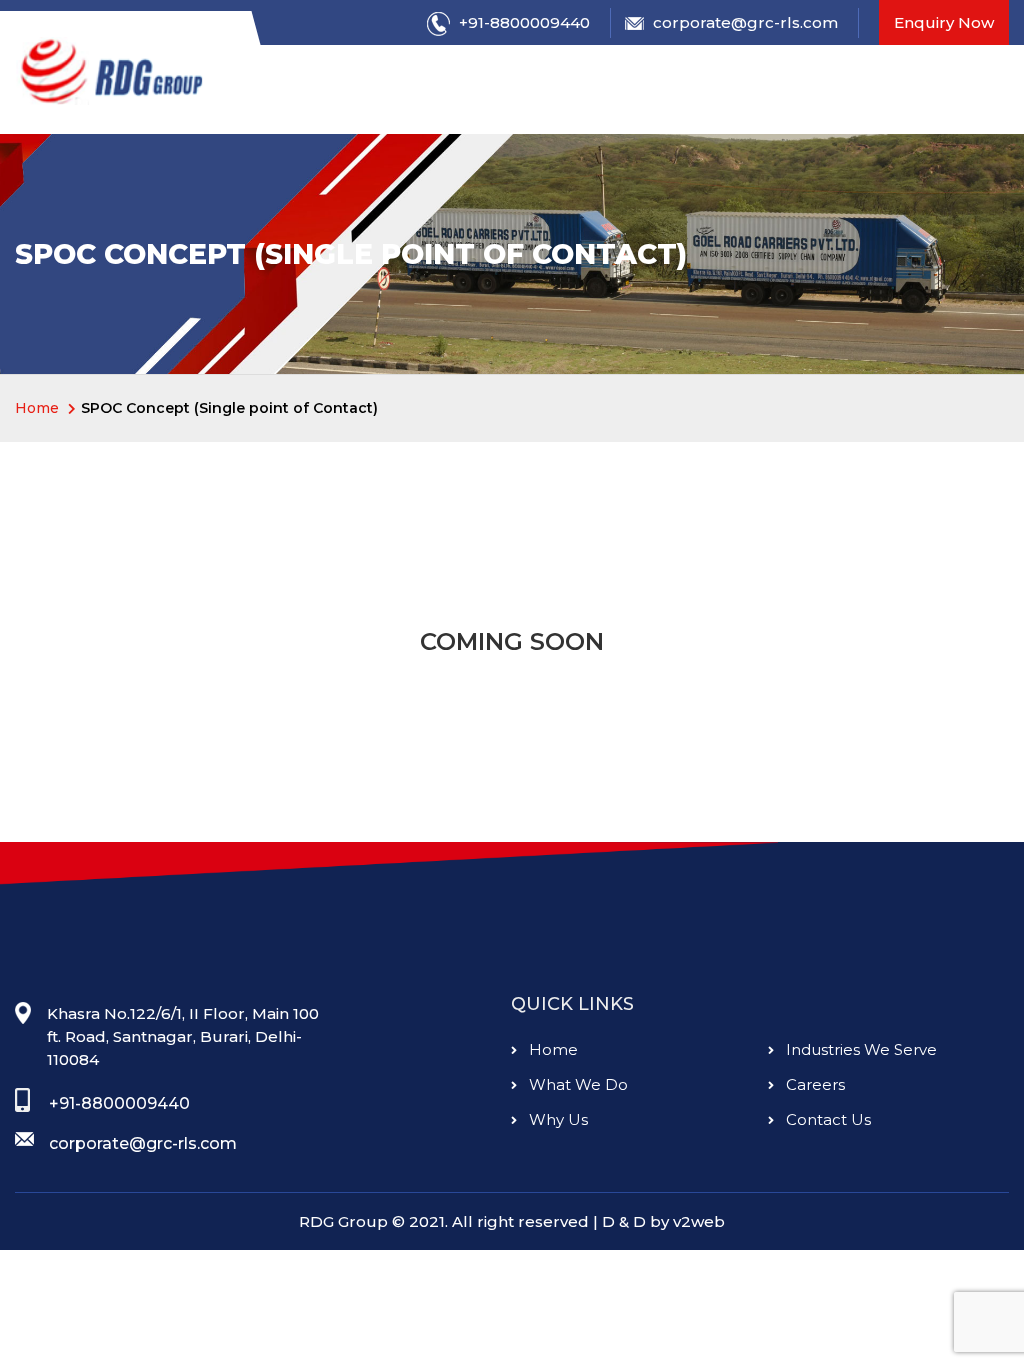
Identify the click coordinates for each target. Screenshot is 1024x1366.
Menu (319, 92)
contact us (826, 1119)
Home (551, 1049)
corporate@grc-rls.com (743, 22)
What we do (576, 1084)
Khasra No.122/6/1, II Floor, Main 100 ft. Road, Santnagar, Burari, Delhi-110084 (183, 1037)
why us (556, 1119)
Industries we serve (859, 1049)
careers (813, 1084)
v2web (699, 1221)
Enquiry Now (944, 22)
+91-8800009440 (522, 22)
